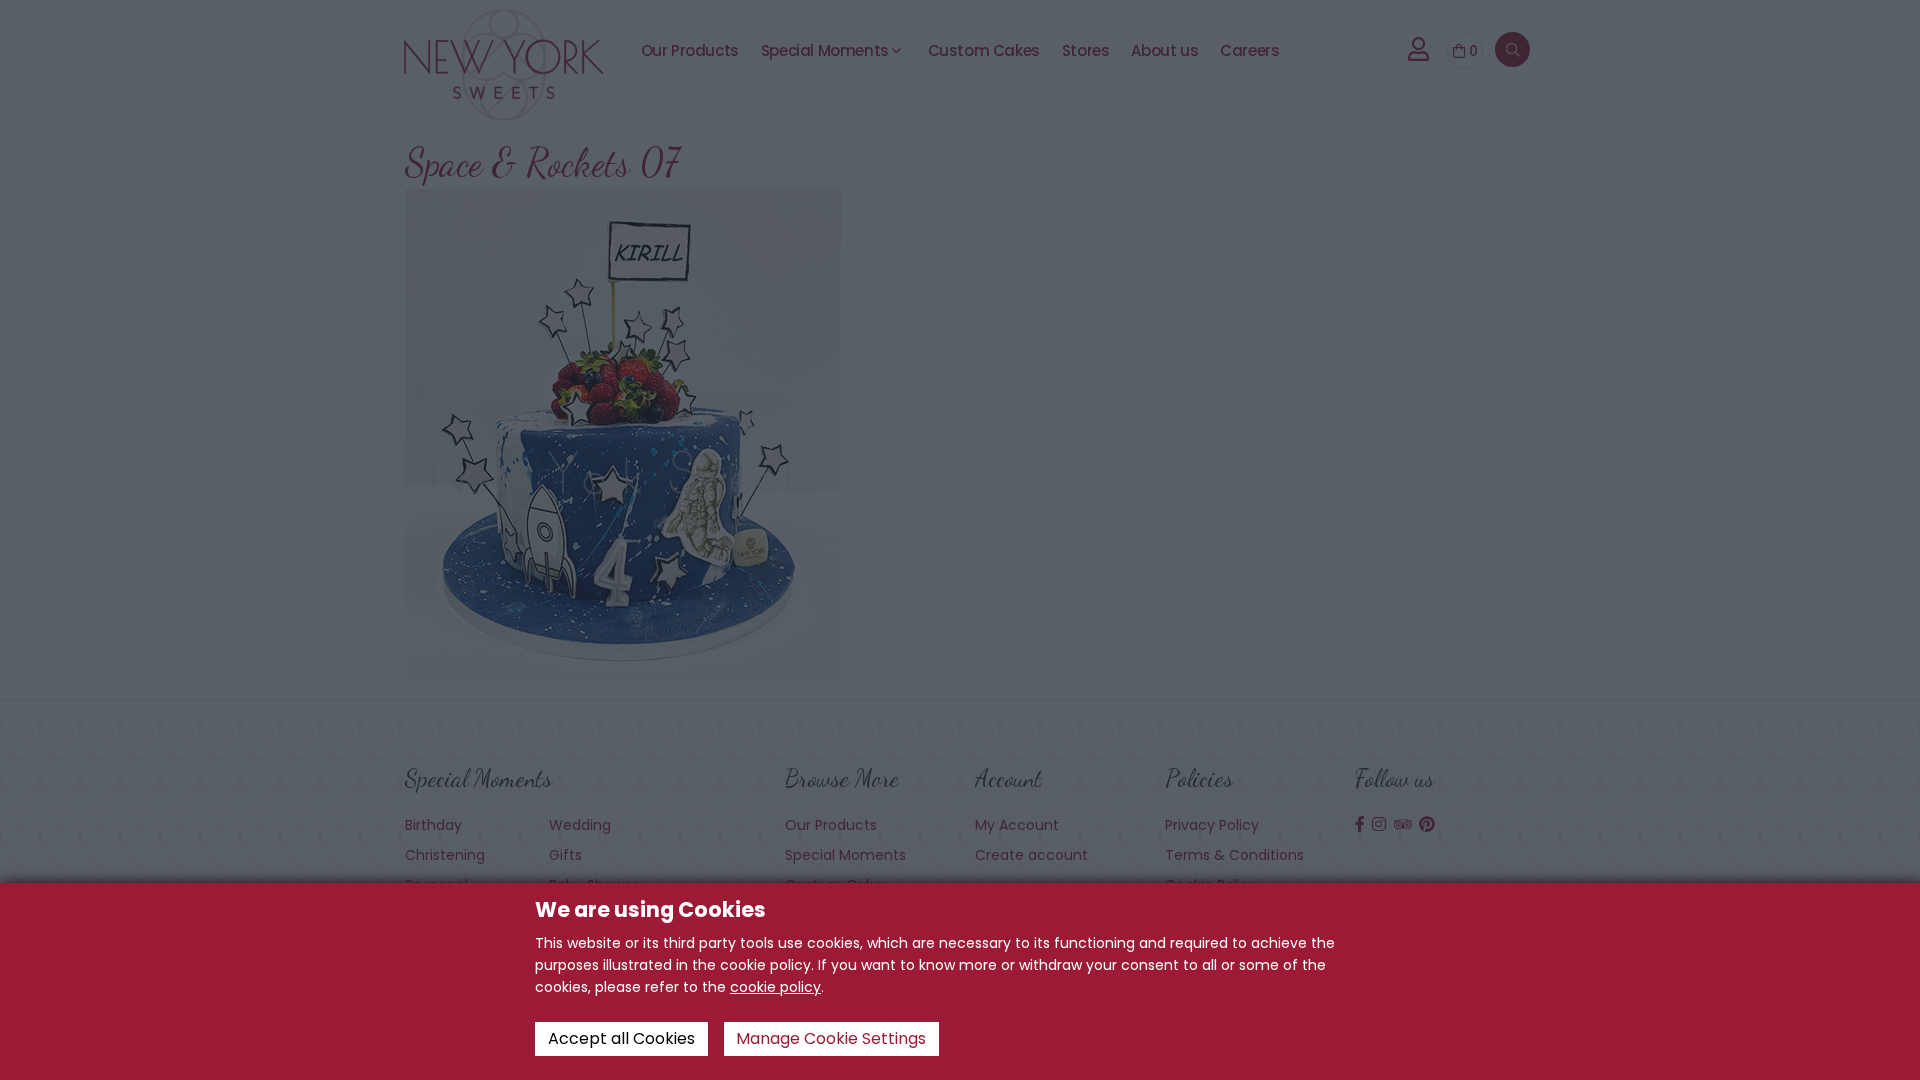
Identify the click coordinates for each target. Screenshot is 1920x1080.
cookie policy (775, 987)
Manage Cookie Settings (831, 1038)
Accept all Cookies (621, 1038)
